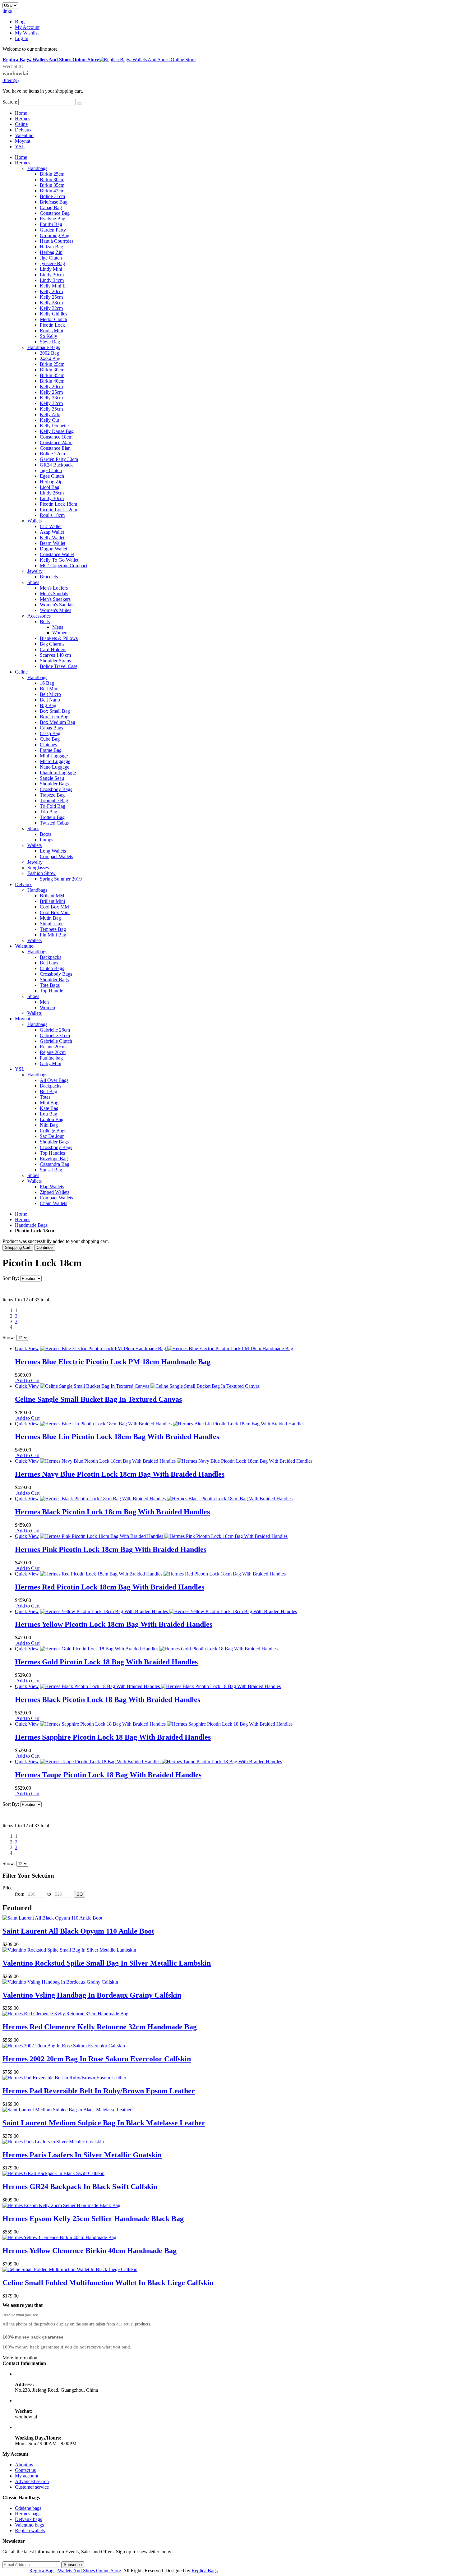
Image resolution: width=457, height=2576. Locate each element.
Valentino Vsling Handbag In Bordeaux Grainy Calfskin (92, 1995)
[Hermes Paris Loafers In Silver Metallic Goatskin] (53, 2142)
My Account (27, 27)
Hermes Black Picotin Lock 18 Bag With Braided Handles (108, 1700)
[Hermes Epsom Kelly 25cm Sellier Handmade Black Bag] (61, 2205)
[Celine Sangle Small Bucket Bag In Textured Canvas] (150, 1386)
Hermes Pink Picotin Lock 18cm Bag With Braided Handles (111, 1549)
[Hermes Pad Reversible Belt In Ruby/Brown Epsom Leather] (64, 2078)
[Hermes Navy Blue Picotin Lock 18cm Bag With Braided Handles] (176, 1461)
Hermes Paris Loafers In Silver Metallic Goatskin (82, 2155)
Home (21, 1214)
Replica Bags (205, 2571)
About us (24, 2465)
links (7, 11)
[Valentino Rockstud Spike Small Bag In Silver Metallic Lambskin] (69, 1950)
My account (27, 2476)
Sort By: (11, 1278)
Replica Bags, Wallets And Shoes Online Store (75, 2571)
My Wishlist (27, 33)
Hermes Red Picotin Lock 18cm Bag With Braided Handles (110, 1587)
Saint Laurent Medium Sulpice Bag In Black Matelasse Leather (104, 2123)
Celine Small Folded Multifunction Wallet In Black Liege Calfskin (108, 2283)
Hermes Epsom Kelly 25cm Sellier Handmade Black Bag (93, 2219)
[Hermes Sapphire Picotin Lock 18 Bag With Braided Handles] (166, 1724)
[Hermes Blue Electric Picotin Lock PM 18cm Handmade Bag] (167, 1348)
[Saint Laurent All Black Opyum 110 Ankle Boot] (52, 1918)
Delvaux (23, 130)
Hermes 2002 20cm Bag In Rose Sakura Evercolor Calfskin (97, 2059)
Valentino (24, 135)
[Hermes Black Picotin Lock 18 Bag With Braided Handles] (160, 1686)
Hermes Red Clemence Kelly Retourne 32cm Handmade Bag (100, 2027)
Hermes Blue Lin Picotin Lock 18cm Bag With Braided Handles (117, 1437)
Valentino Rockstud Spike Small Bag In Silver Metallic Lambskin (107, 1963)
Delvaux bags (28, 2519)
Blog (20, 22)
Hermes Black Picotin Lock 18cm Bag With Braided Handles (112, 1512)
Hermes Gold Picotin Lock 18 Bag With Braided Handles (106, 1662)
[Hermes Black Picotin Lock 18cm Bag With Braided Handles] (166, 1499)
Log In (22, 38)
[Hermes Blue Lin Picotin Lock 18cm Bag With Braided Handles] (172, 1424)
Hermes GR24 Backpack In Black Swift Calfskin (80, 2187)
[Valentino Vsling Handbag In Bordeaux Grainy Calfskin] (60, 1982)
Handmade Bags (31, 1225)
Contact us (25, 2470)
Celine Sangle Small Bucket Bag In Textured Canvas (98, 1399)
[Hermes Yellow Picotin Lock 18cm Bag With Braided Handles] (168, 1611)
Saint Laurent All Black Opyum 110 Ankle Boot (78, 1931)
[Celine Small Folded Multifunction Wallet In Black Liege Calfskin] (70, 2269)
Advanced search (32, 2481)
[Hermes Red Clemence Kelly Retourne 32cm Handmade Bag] (65, 2014)
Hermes (23, 119)
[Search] (80, 103)
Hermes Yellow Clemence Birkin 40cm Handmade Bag (90, 2251)
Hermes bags (28, 2514)
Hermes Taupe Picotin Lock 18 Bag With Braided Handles (108, 1775)
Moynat (23, 141)
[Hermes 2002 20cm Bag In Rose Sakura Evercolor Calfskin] (64, 2046)
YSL (20, 147)
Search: (10, 102)
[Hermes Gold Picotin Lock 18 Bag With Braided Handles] (159, 1649)
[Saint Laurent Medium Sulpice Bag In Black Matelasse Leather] (67, 2110)
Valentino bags (29, 2525)
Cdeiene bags (28, 2508)
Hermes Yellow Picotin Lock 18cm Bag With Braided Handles (114, 1624)
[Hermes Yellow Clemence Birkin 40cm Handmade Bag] (59, 2237)
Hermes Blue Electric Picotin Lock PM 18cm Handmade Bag (113, 1362)
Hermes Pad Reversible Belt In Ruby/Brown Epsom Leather (99, 2091)
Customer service (32, 2487)
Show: (9, 1338)
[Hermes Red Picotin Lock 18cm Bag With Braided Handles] (163, 1574)
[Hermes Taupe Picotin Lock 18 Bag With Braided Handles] (161, 1762)
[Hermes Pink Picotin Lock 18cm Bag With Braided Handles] (164, 1536)
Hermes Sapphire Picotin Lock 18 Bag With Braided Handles (113, 1737)
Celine (21, 124)
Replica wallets (30, 2530)
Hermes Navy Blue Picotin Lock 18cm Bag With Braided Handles (120, 1474)
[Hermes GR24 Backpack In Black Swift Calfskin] (53, 2173)
